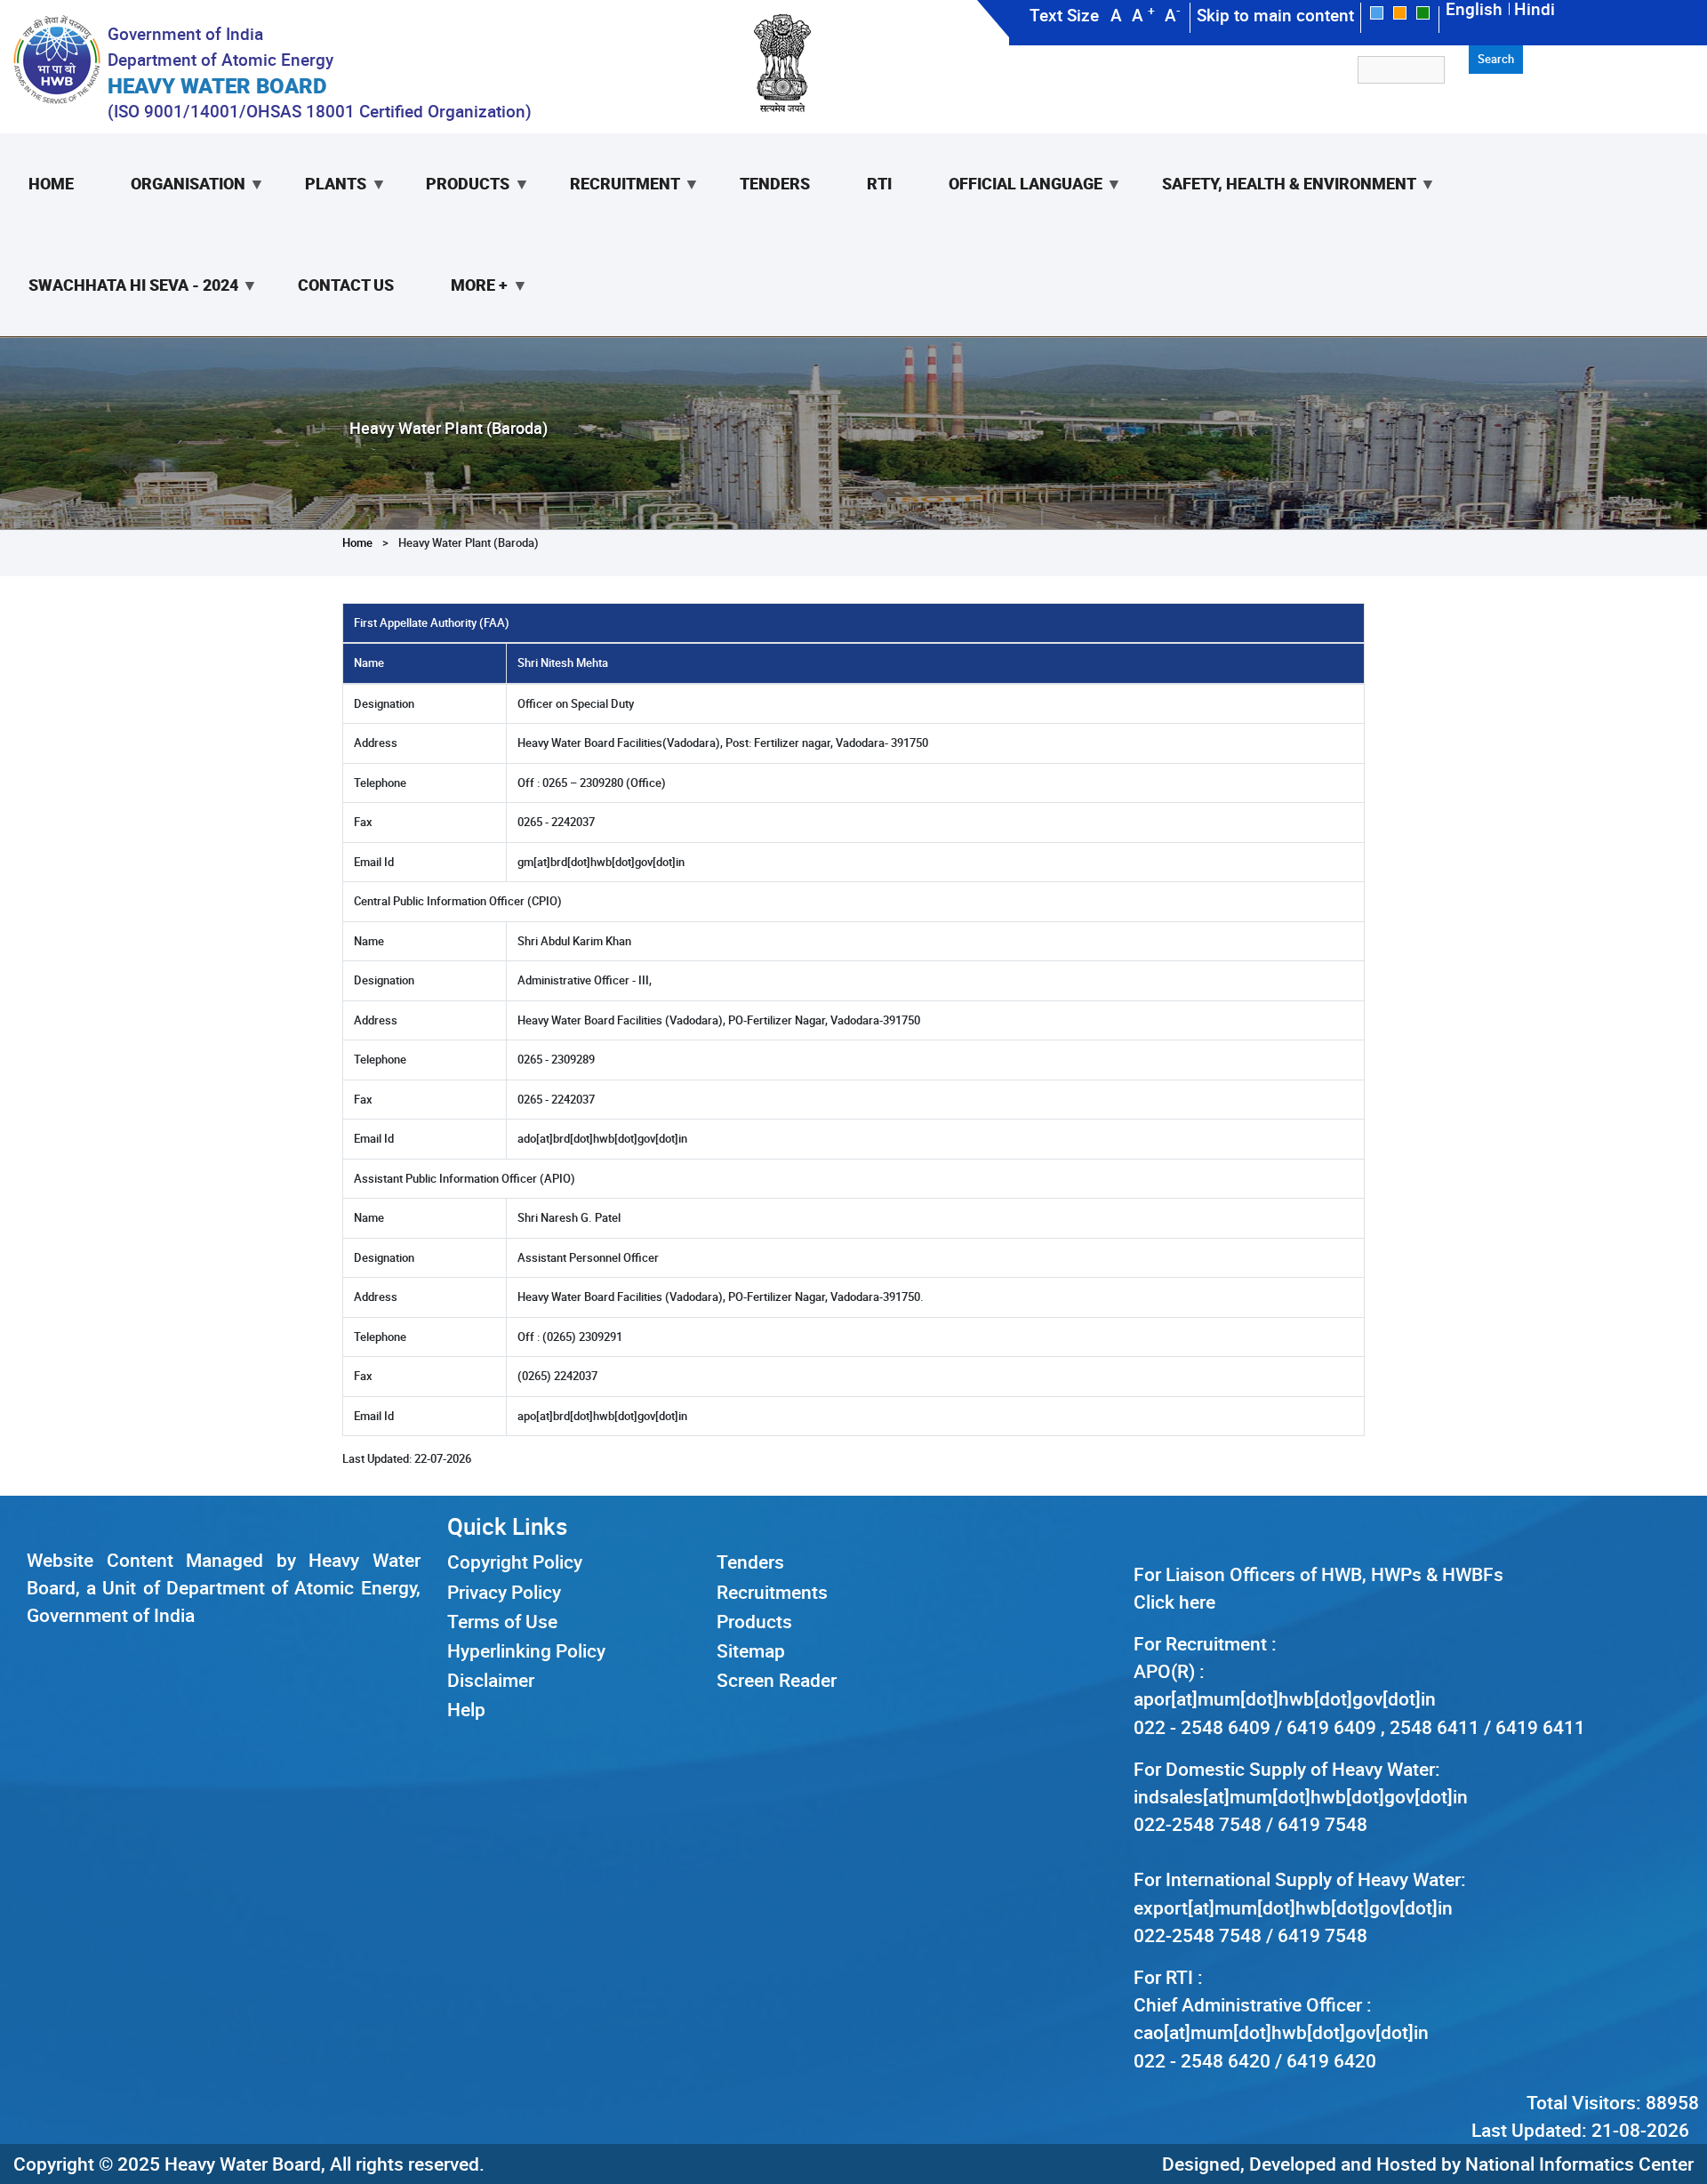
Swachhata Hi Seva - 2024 (119, 305)
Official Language (1011, 204)
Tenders (775, 183)
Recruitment (611, 204)
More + (465, 305)
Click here (1174, 1602)
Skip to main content (1275, 15)
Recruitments (772, 1592)
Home (51, 183)
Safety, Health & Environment (1275, 204)
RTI (879, 183)
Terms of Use (502, 1621)
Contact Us (346, 285)
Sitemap (751, 1650)
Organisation (174, 204)
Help (466, 1709)
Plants (321, 204)
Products (453, 204)
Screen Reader (777, 1680)
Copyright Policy (515, 1562)
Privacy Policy (504, 1592)
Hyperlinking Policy (526, 1650)
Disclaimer (491, 1680)
